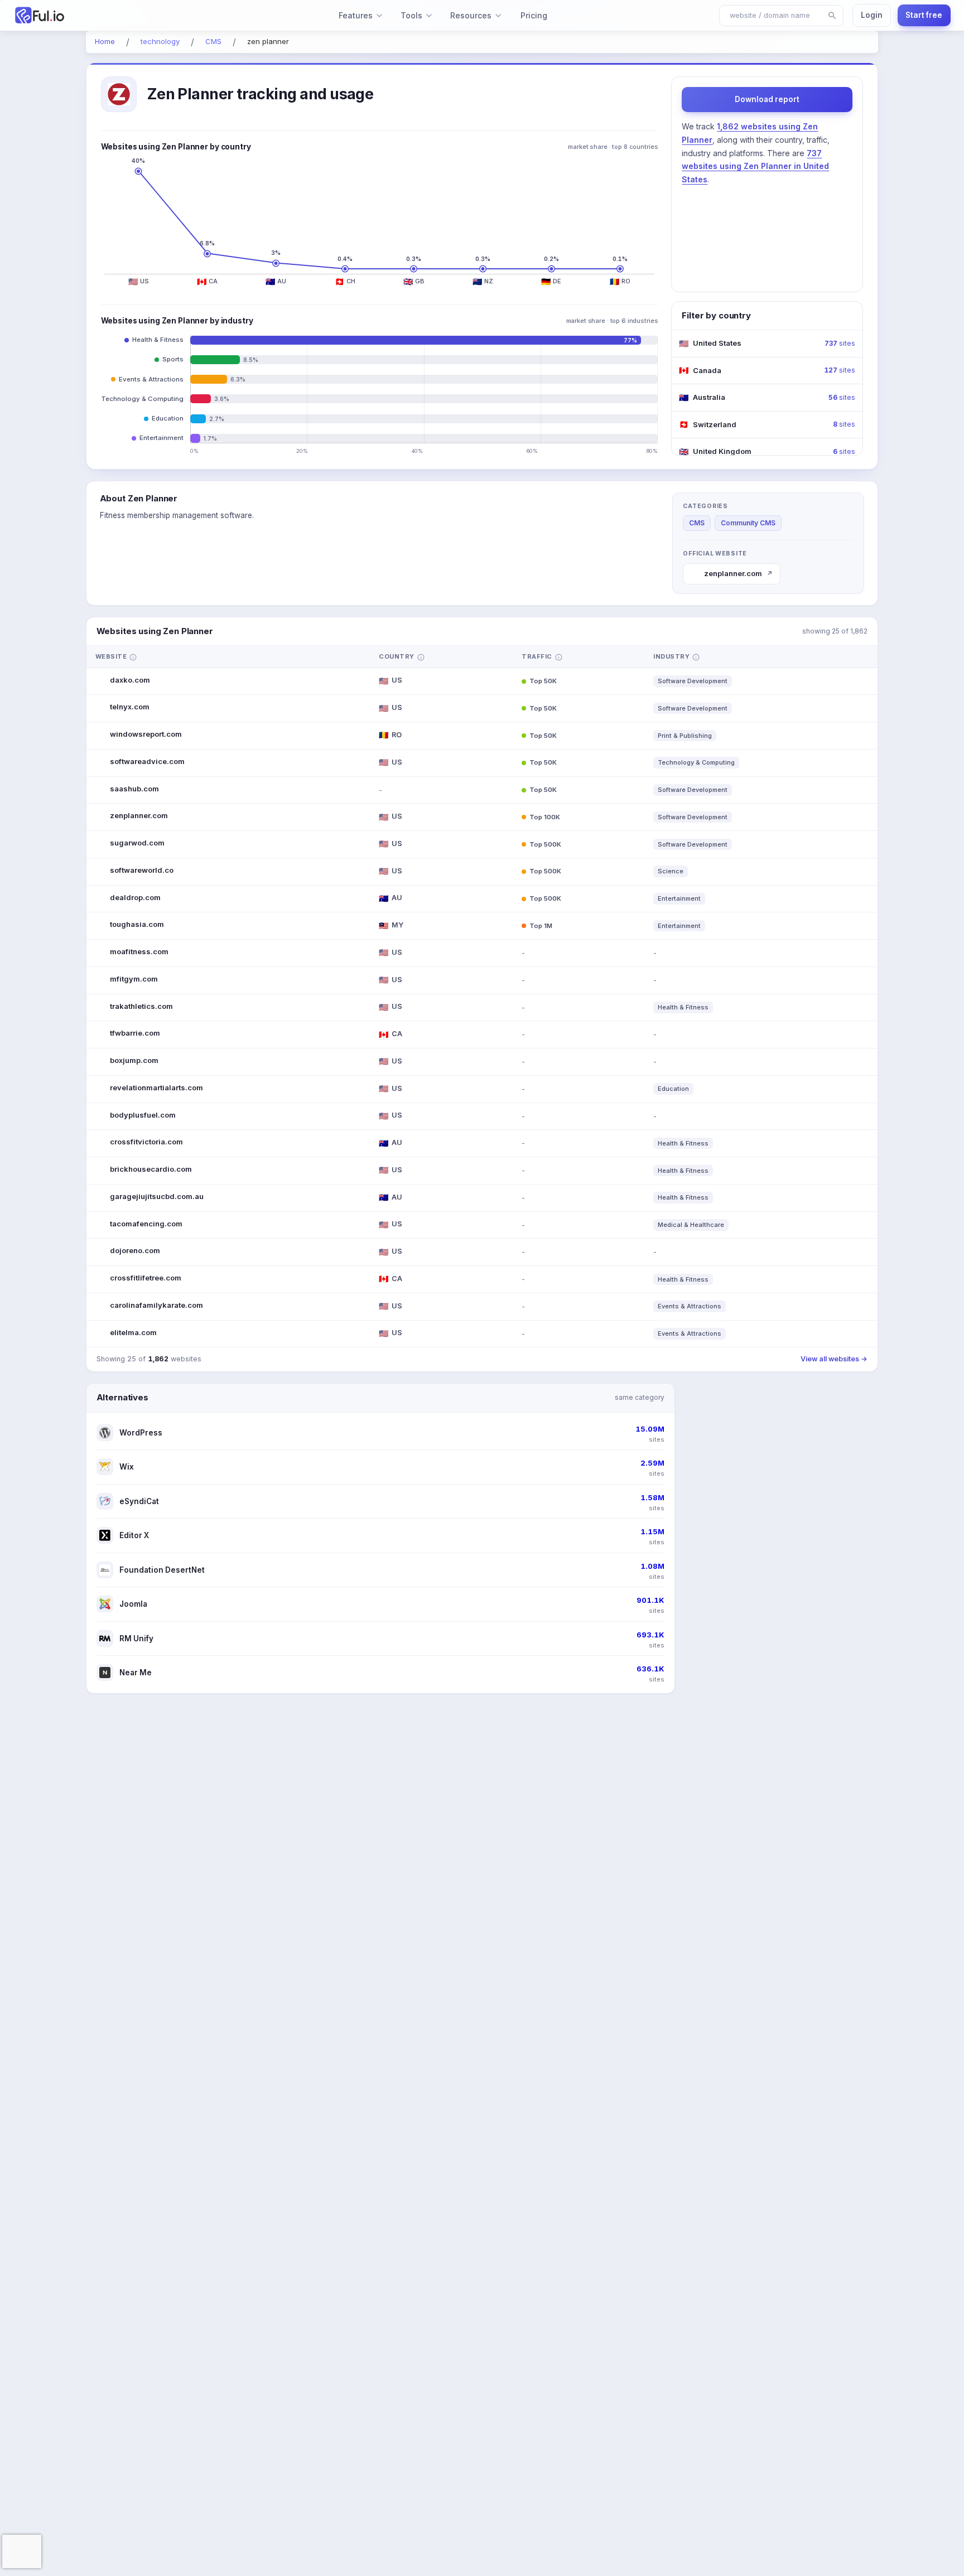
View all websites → (834, 1359)
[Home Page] (91, 15)
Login (872, 15)
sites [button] (840, 343)
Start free (924, 15)
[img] (133, 657)
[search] (832, 16)
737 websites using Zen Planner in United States (755, 166)
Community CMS (748, 523)
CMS (697, 523)
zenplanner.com (738, 573)
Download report (767, 99)
